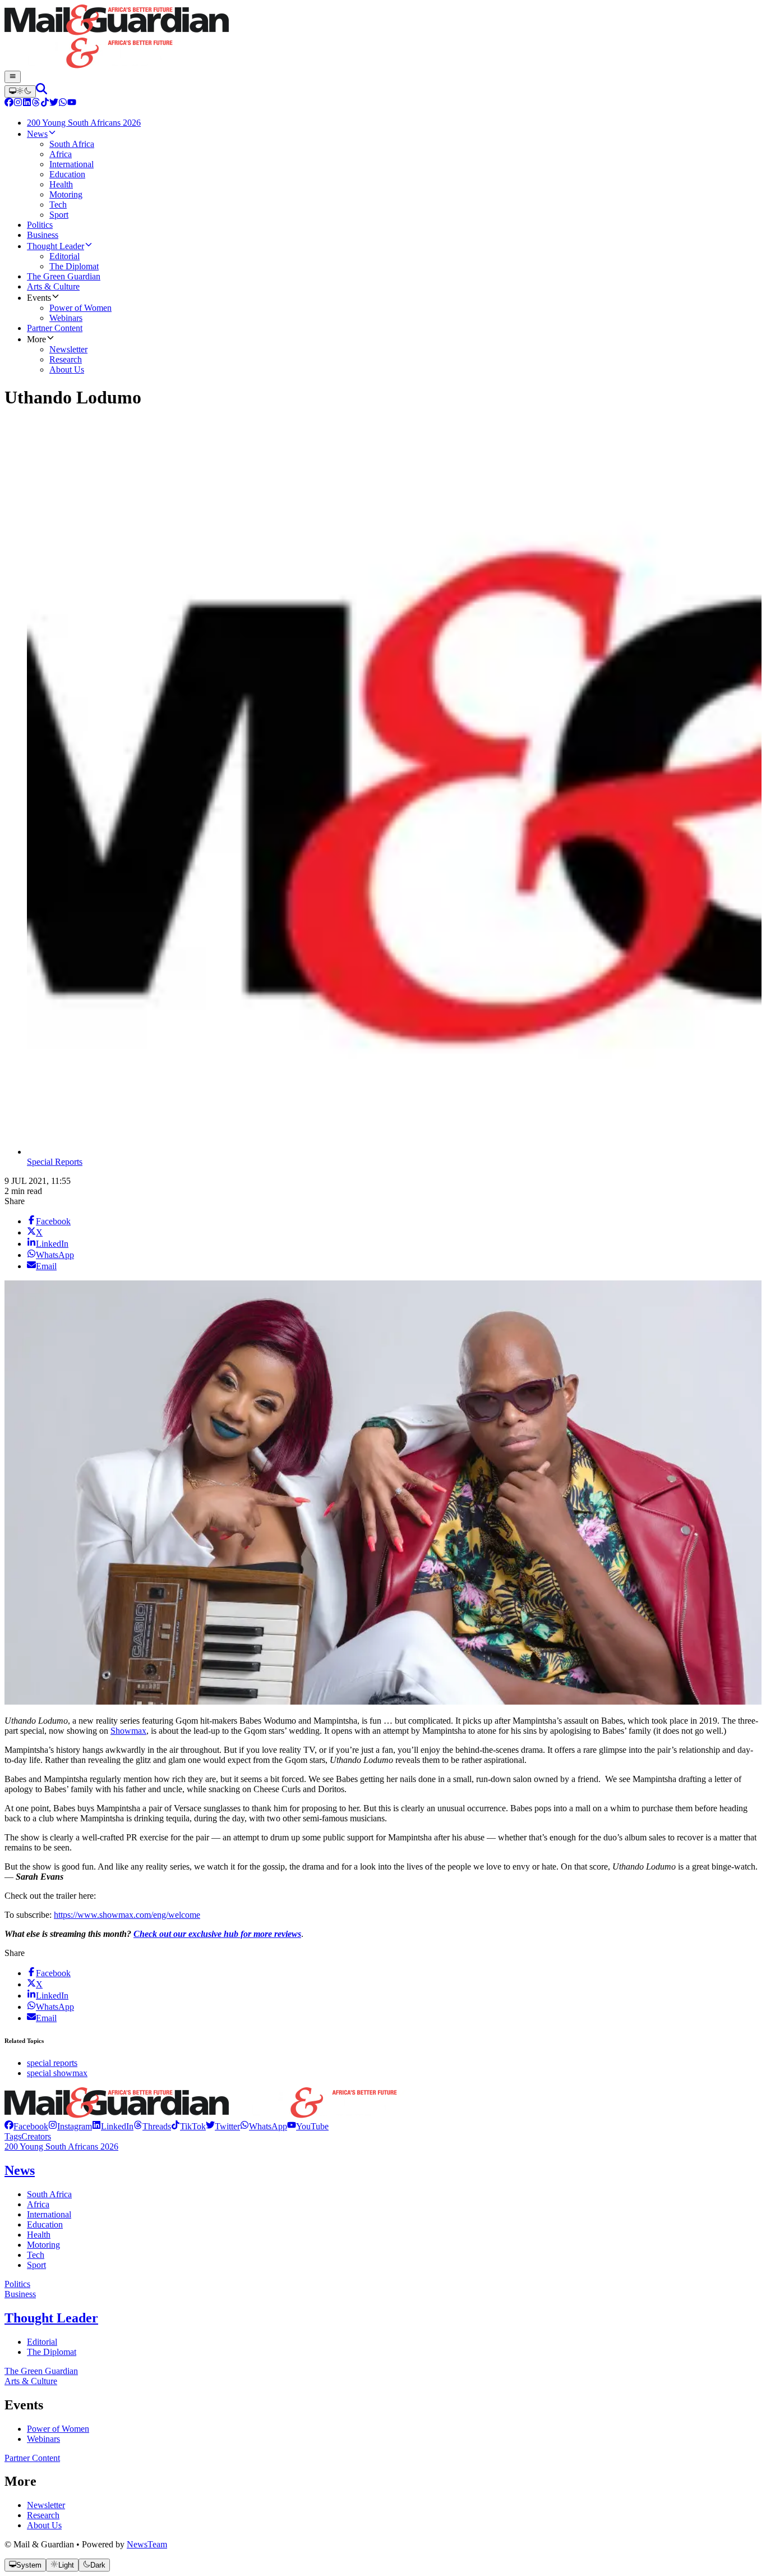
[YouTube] (72, 104)
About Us (44, 2525)
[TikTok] (45, 104)
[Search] (41, 91)
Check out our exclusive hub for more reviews (217, 1934)
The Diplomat (52, 2352)
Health (39, 2235)
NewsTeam (147, 2544)
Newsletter (46, 2505)
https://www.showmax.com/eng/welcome (127, 1915)
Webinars (43, 2439)
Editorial (42, 2342)
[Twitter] (54, 104)
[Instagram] (18, 104)
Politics (17, 2284)
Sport (36, 2265)
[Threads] (36, 104)
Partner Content (32, 2458)
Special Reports (55, 1162)
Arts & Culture (31, 2381)
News (20, 2170)
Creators (36, 2136)
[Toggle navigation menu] (13, 77)
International (49, 2214)
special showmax (57, 2073)
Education (45, 2224)
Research (43, 2515)
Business (20, 2294)
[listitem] (26, 2126)
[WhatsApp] (63, 104)
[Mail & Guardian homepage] (383, 38)
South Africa (49, 2194)
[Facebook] (9, 104)
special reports (52, 2063)
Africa (38, 2204)
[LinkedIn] (27, 104)
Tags (13, 2136)
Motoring (43, 2245)
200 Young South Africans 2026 (61, 2146)
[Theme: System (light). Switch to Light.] (20, 91)
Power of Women (58, 2429)
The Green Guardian (41, 2371)
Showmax (128, 1731)
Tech (36, 2255)
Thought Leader (51, 2318)
